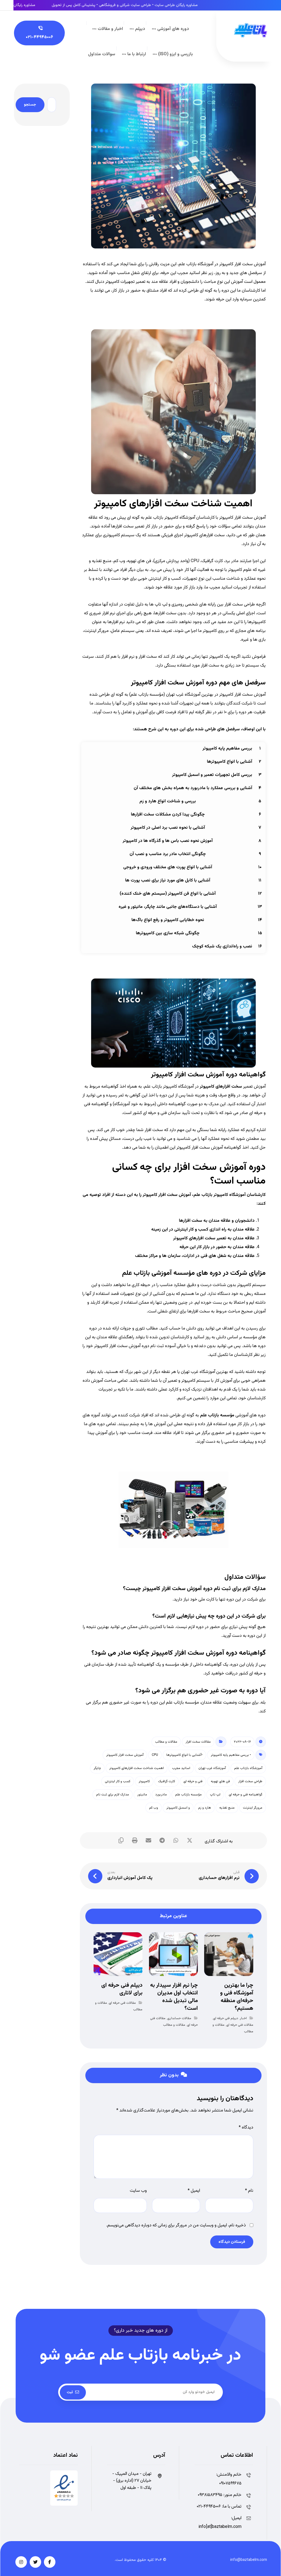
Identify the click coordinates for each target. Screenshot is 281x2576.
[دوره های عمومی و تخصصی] (251, 30)
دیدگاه (246, 2128)
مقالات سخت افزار (198, 1742)
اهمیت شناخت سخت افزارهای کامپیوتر (137, 1768)
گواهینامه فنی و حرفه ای (245, 1795)
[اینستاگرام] (21, 2562)
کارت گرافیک (167, 1781)
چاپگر (97, 1768)
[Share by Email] (148, 1840)
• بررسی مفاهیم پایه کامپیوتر (231, 1755)
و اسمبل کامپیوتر (178, 1808)
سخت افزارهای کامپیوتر (221, 1087)
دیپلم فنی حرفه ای (226, 2018)
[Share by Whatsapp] (176, 1840)
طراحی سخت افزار (250, 1781)
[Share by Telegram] (162, 1840)
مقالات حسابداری (179, 2018)
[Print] (135, 1840)
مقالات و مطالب (166, 1742)
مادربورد (161, 1795)
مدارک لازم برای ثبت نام (113, 1795)
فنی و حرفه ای (193, 1781)
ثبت (70, 2392)
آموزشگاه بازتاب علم (248, 1768)
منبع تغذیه (227, 1808)
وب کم (154, 1808)
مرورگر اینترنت (253, 1808)
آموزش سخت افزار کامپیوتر (125, 1755)
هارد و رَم (205, 1808)
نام (249, 2191)
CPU (155, 1755)
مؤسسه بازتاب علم (217, 1415)
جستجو (30, 105)
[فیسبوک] (50, 2562)
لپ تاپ (215, 1795)
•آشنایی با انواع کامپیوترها (184, 1755)
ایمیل (194, 2191)
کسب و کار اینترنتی (118, 1781)
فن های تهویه (220, 1781)
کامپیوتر (144, 1781)
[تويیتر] (35, 2562)
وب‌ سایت (138, 2191)
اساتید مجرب (181, 1768)
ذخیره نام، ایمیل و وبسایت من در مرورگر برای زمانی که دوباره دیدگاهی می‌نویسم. (176, 2225)
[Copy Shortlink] (121, 1840)
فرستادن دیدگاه (232, 2242)
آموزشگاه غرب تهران (212, 1768)
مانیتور (142, 1795)
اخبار (243, 2018)
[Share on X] (190, 1840)
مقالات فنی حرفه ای (240, 2025)
